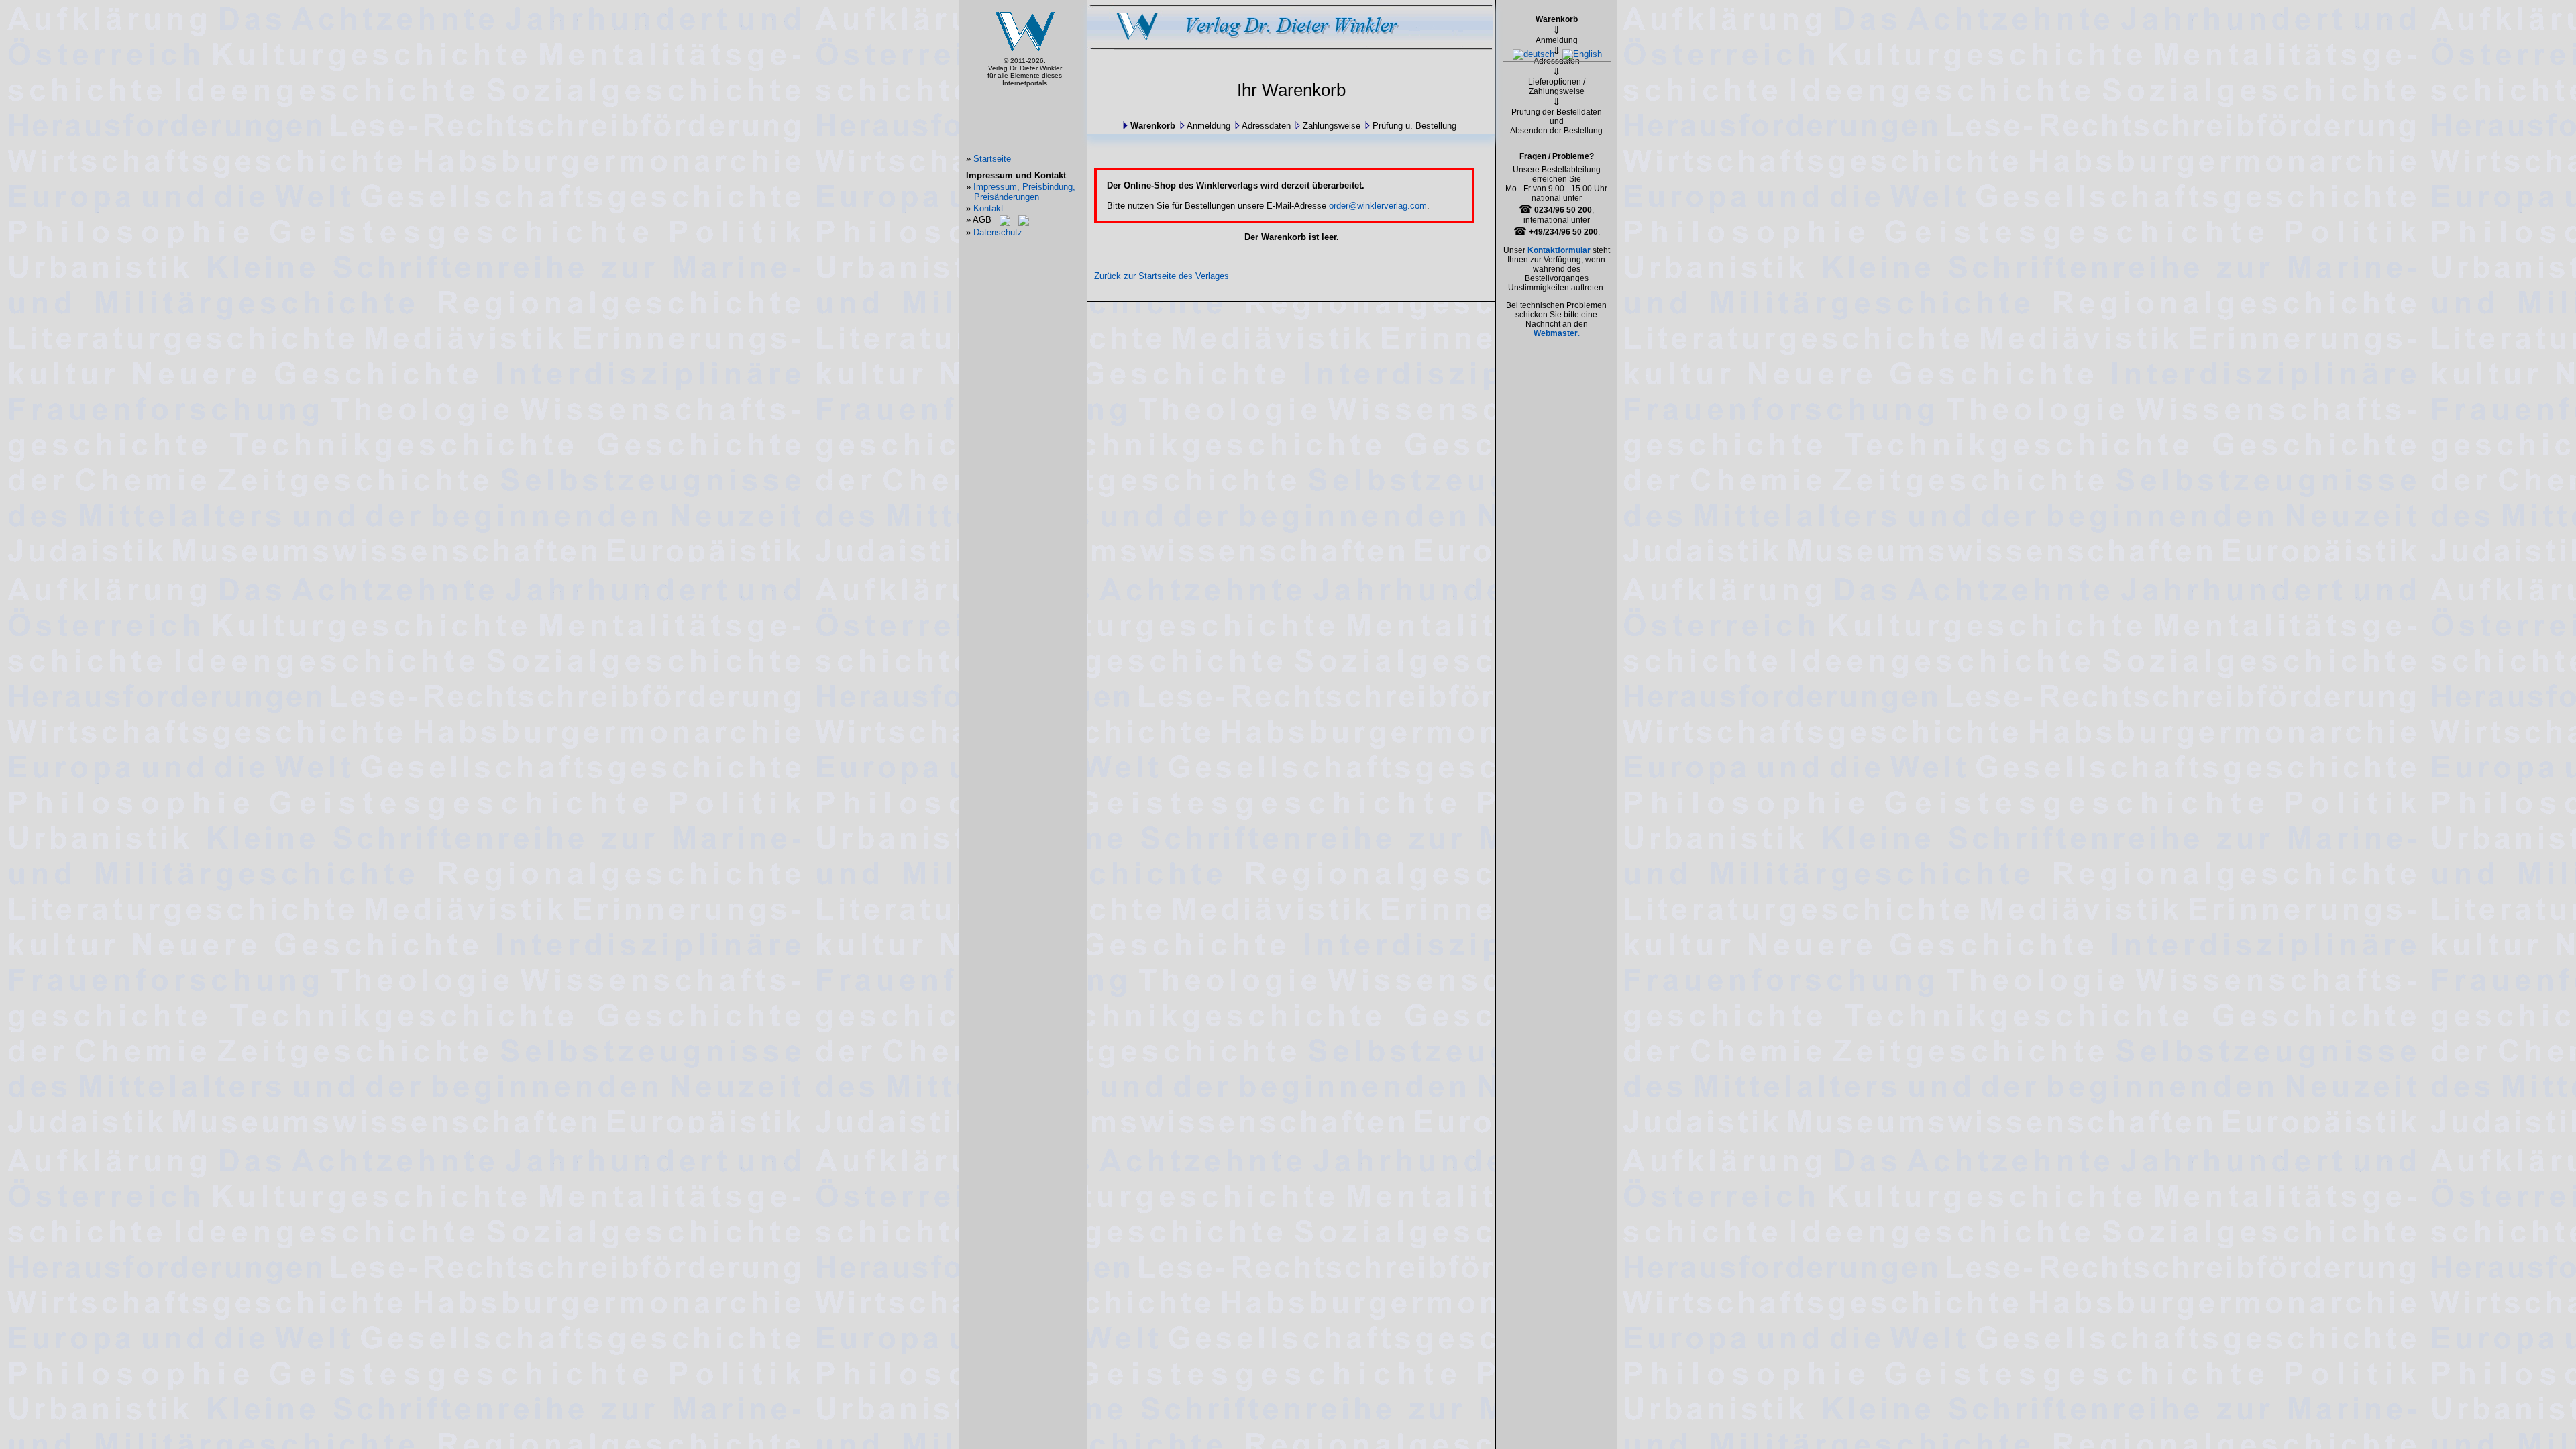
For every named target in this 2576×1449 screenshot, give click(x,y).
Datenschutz (998, 232)
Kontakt (988, 208)
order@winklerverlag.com (1378, 206)
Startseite (992, 159)
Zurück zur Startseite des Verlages (1162, 276)
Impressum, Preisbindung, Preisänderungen (1024, 192)
